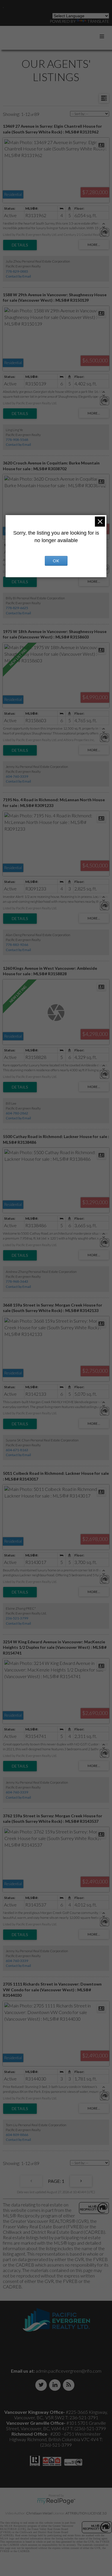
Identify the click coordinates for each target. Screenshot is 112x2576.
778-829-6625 (17, 608)
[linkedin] (56, 2385)
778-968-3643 (17, 1281)
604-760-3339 (17, 776)
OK (56, 561)
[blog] (70, 2385)
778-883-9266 (17, 945)
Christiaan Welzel (39, 2513)
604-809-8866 (17, 2135)
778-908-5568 (17, 440)
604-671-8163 (17, 1450)
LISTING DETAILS (20, 245)
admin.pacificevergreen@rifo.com (68, 2371)
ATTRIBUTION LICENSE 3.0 (86, 2513)
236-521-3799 (17, 1618)
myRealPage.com (56, 2501)
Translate (98, 21)
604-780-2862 (17, 1113)
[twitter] (42, 2385)
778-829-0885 (17, 271)
